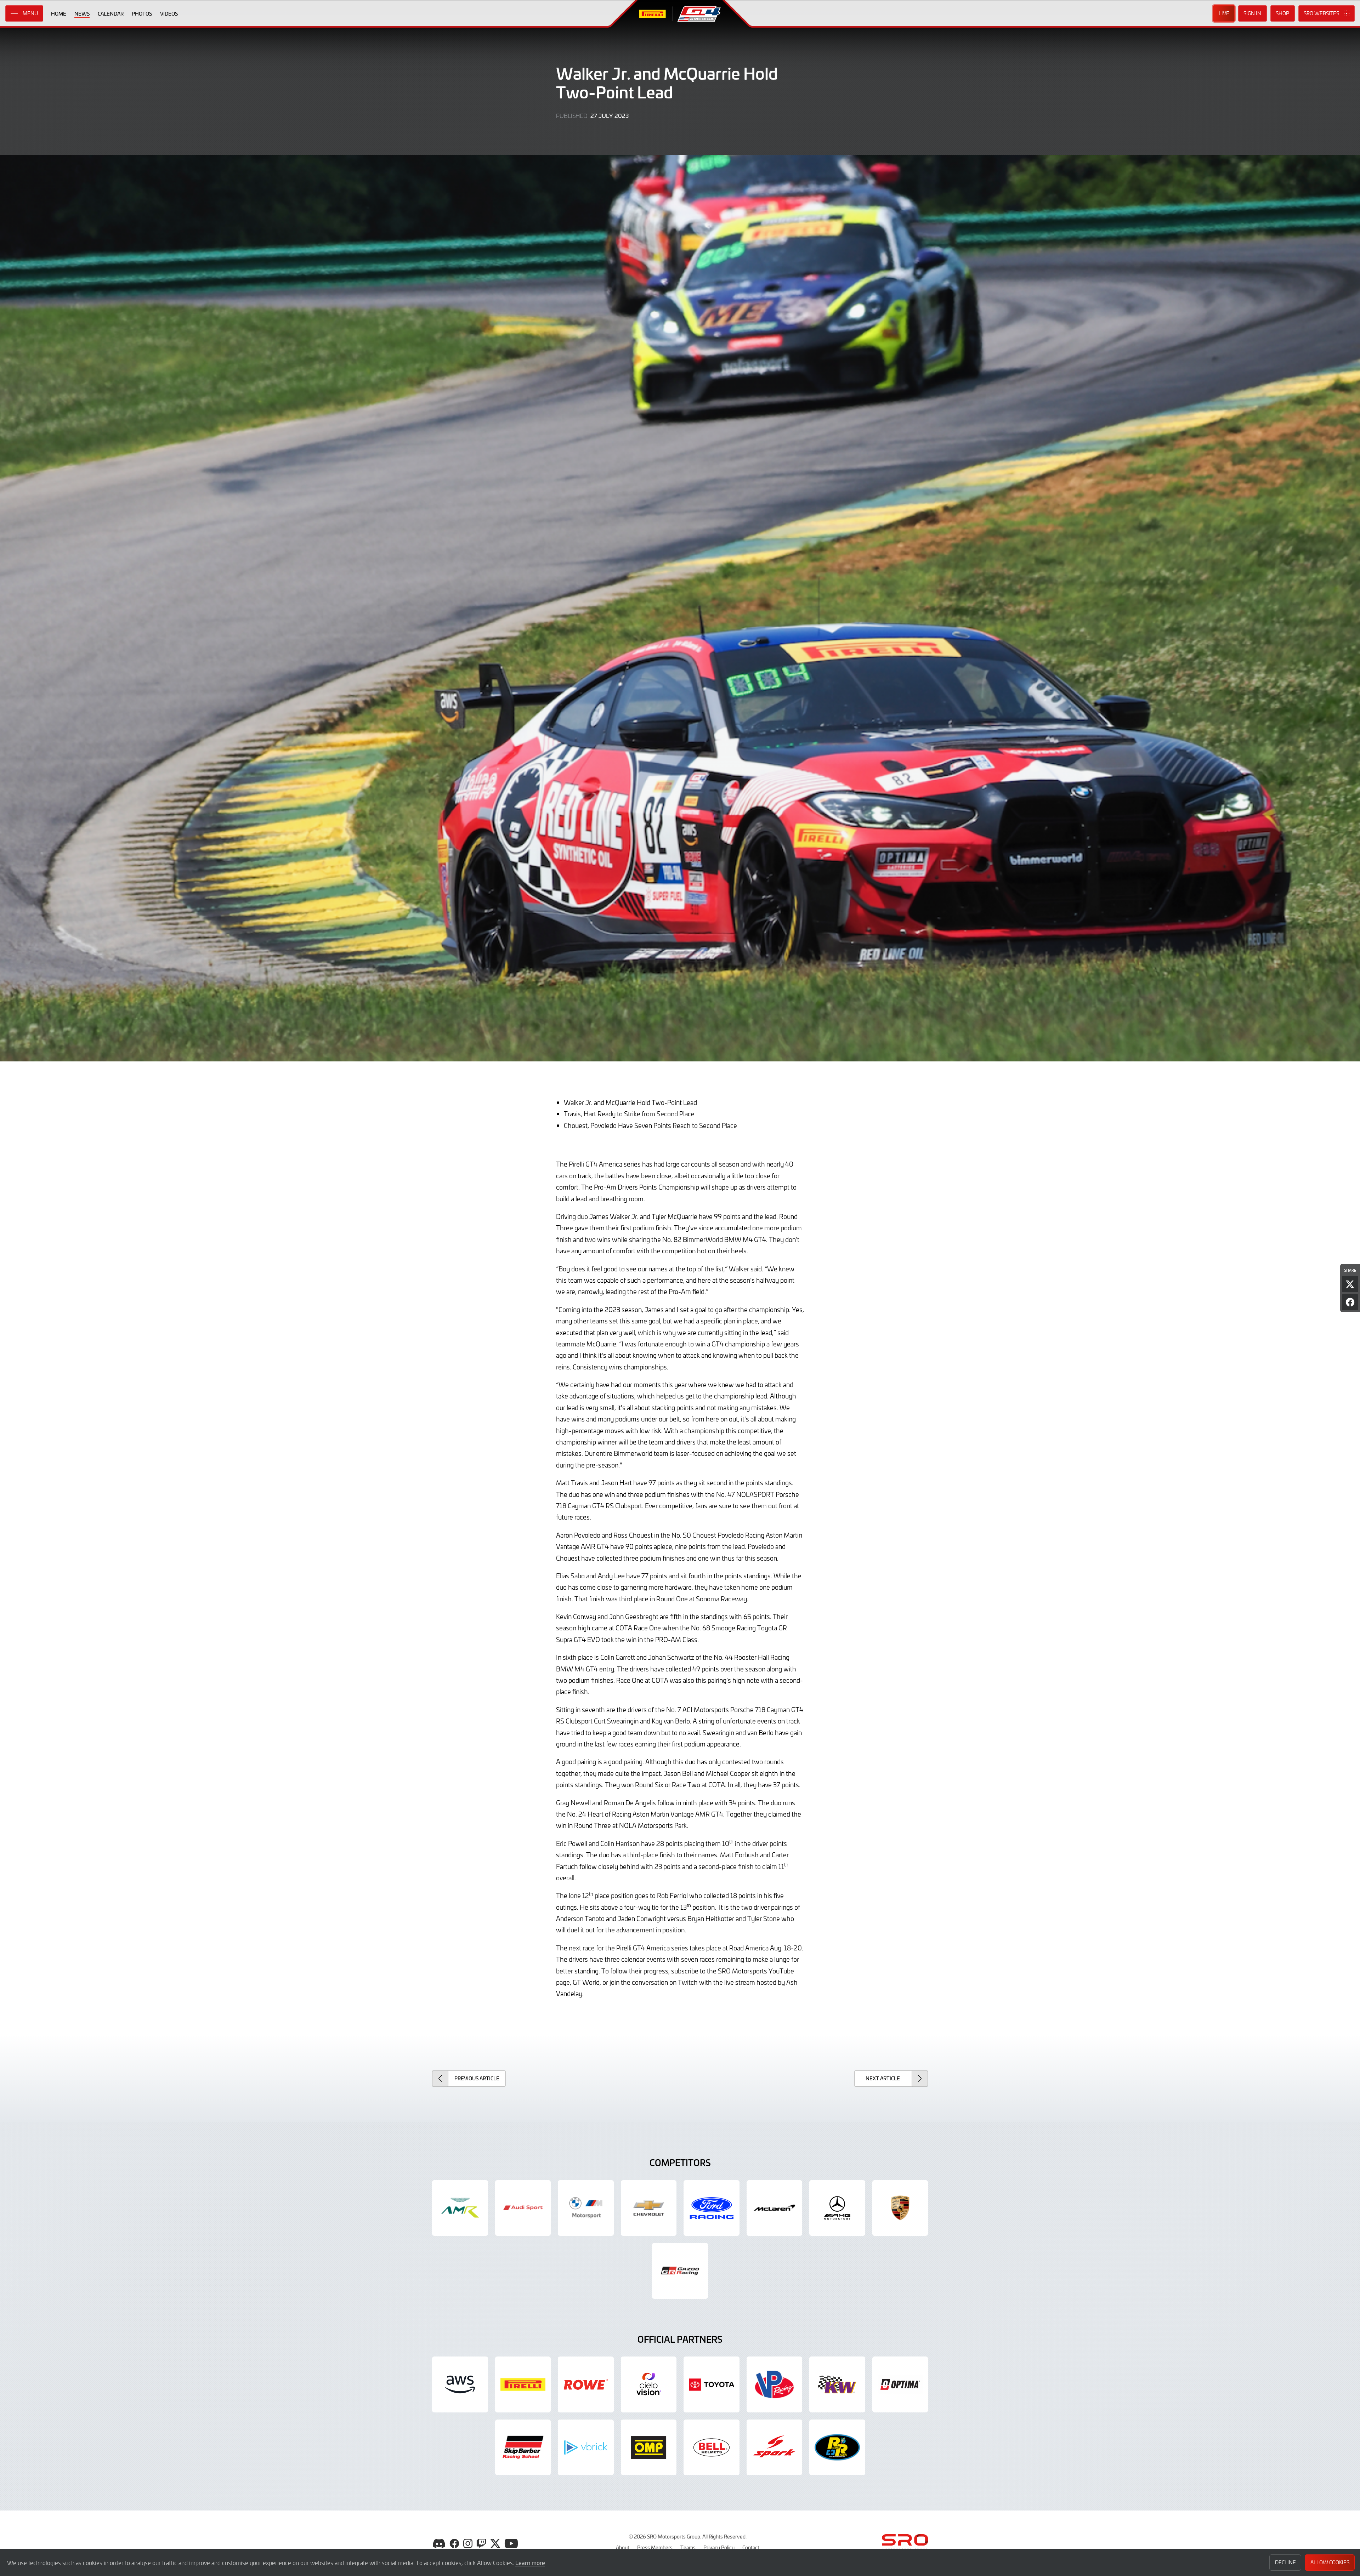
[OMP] (649, 2447)
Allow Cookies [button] (1330, 2562)
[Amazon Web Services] (460, 2384)
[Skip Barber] (523, 2447)
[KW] (837, 2384)
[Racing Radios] (837, 2447)
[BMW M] (586, 2208)
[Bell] (712, 2447)
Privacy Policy (719, 2547)
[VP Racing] (775, 2384)
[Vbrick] (586, 2447)
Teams (688, 2547)
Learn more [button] (530, 2563)
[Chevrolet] (649, 2208)
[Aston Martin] (460, 2208)
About (623, 2547)
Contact (751, 2547)
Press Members (655, 2547)
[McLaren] (775, 2208)
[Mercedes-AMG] (837, 2208)
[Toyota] (680, 2271)
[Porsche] (900, 2208)
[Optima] (900, 2384)
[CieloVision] (649, 2384)
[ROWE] (586, 2384)
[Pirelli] (523, 2384)
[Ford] (712, 2208)
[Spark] (775, 2447)
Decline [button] (1285, 2562)
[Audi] (523, 2208)
